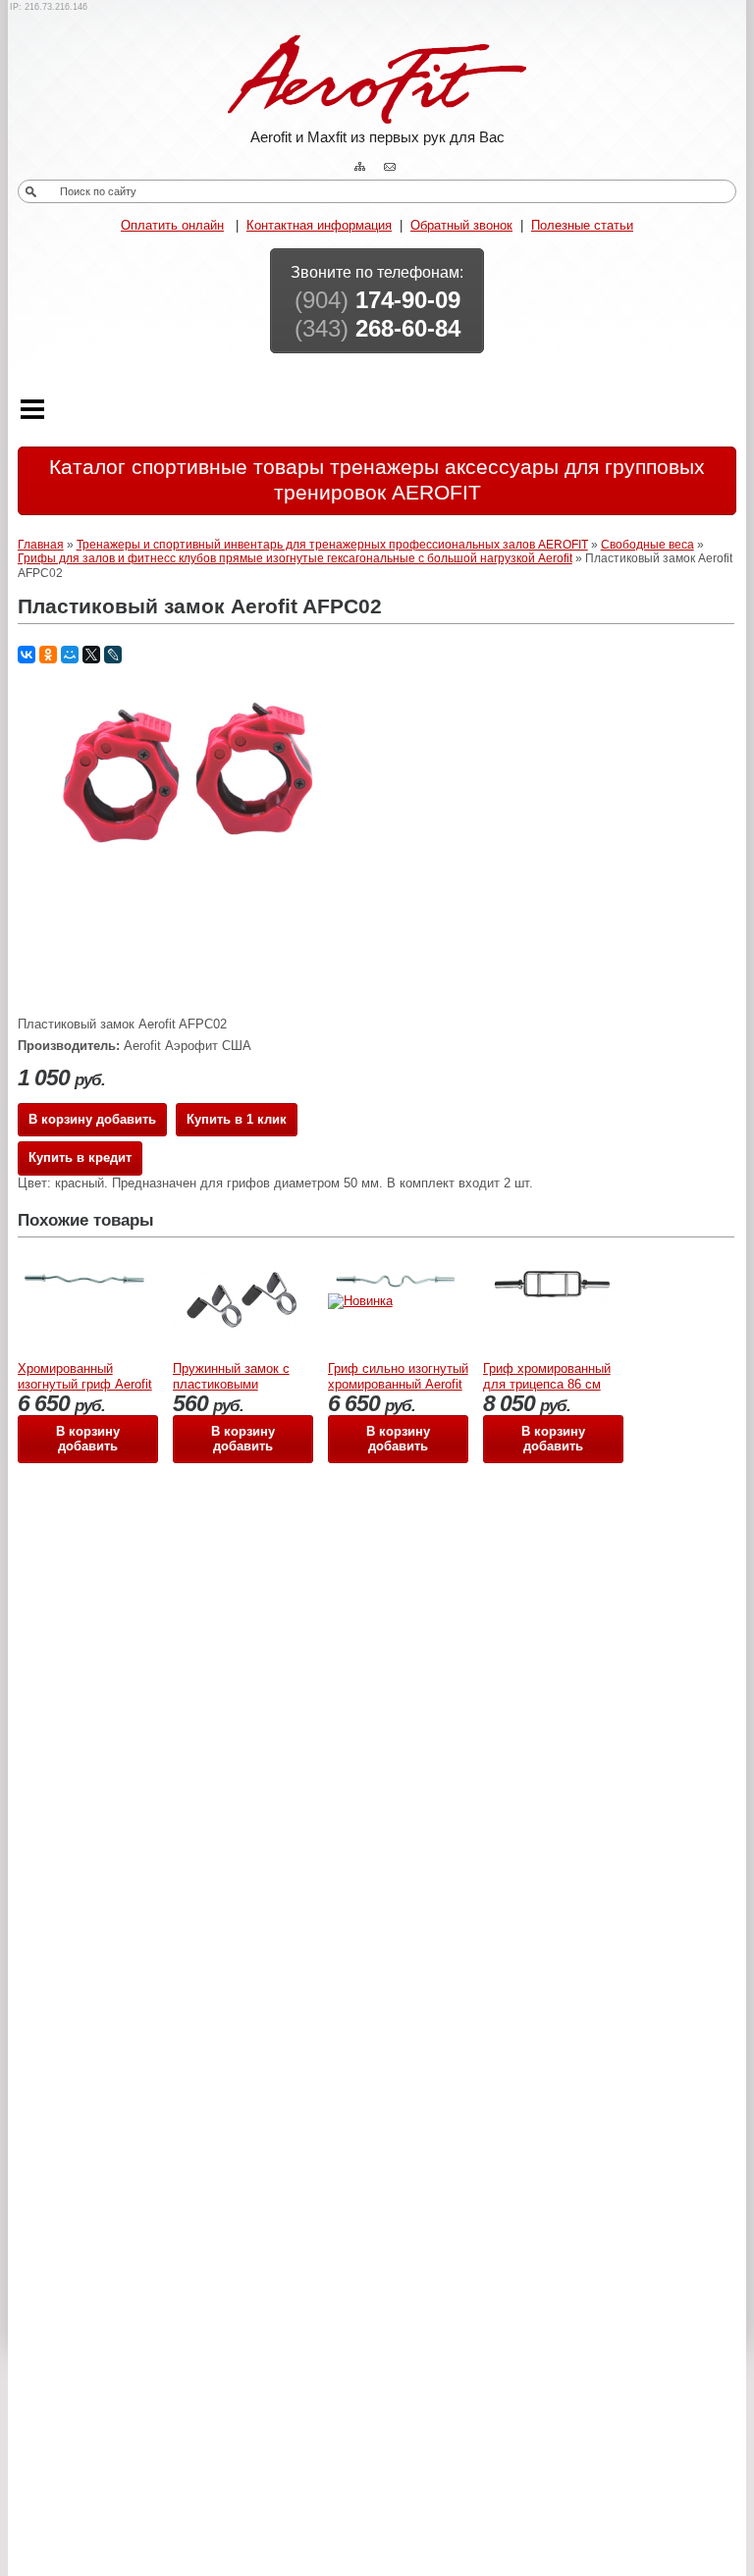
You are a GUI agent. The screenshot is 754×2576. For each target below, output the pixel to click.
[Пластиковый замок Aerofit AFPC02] (189, 854)
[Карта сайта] (362, 167)
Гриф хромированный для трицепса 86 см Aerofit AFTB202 (547, 1385)
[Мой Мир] (70, 655)
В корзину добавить (92, 1119)
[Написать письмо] (392, 167)
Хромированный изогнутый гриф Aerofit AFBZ (85, 1385)
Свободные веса (647, 545)
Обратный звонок (461, 225)
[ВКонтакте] (27, 655)
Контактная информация (319, 225)
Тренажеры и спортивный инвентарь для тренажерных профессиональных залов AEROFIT (332, 545)
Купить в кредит (80, 1157)
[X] (91, 655)
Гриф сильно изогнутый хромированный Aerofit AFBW (398, 1385)
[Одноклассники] (48, 655)
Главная (41, 545)
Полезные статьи (582, 225)
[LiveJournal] (113, 655)
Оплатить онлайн (172, 225)
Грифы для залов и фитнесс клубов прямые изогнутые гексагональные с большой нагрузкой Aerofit (295, 558)
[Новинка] (360, 1301)
